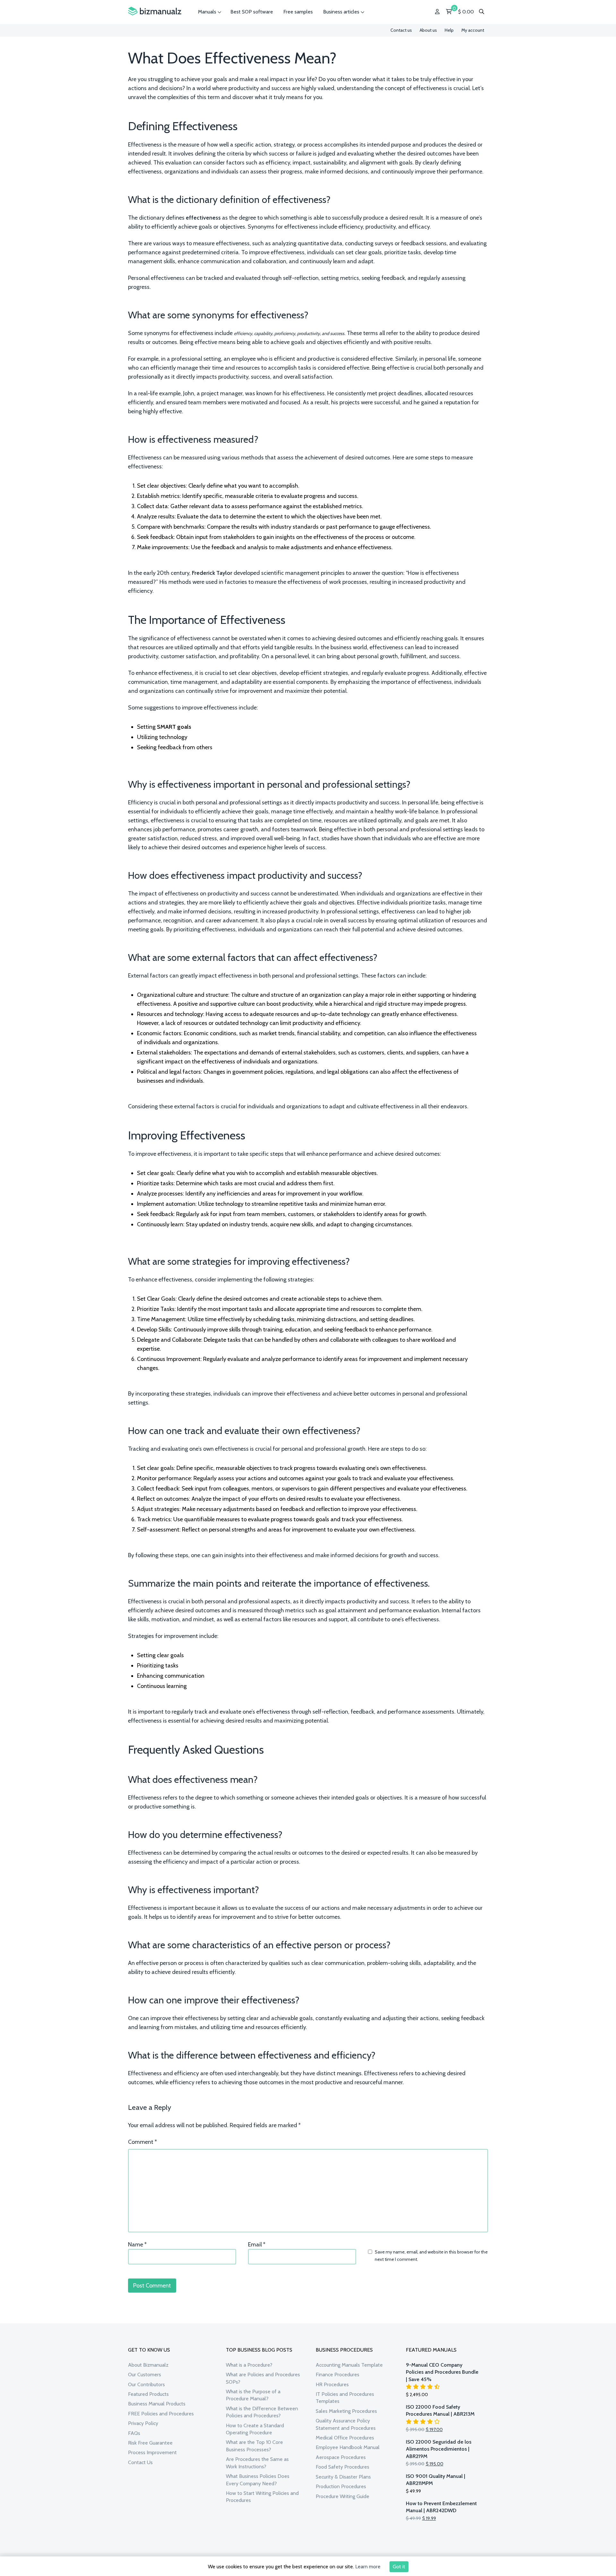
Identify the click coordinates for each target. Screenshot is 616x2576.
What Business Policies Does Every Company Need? (258, 2480)
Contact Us (140, 2462)
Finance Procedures (338, 2375)
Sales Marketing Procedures (346, 2411)
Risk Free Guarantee (150, 2443)
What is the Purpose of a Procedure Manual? (253, 2395)
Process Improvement (152, 2452)
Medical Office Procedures (345, 2438)
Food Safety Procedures (342, 2467)
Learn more (368, 2567)
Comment (142, 2142)
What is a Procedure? (249, 2365)
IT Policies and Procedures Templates (345, 2398)
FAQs (134, 2433)
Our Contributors (146, 2384)
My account (473, 30)
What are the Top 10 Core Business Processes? (254, 2446)
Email (257, 2245)
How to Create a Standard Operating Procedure (255, 2429)
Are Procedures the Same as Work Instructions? (257, 2463)
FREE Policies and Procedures (161, 2414)
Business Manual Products (157, 2404)
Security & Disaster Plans (343, 2477)
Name (137, 2245)
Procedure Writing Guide (342, 2496)
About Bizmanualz (148, 2365)
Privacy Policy (143, 2423)
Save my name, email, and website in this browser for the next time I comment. (431, 2255)
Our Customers (145, 2375)
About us (428, 30)
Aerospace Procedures (341, 2457)
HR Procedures (332, 2384)
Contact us (401, 30)
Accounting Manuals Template (349, 2365)
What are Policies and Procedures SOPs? (263, 2378)
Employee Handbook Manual (348, 2447)
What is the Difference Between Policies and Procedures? (262, 2412)
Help (449, 30)
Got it (399, 2567)
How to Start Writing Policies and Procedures (262, 2497)
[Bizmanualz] (155, 11)
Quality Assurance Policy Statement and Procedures (346, 2424)
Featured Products (148, 2394)
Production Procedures (341, 2486)
